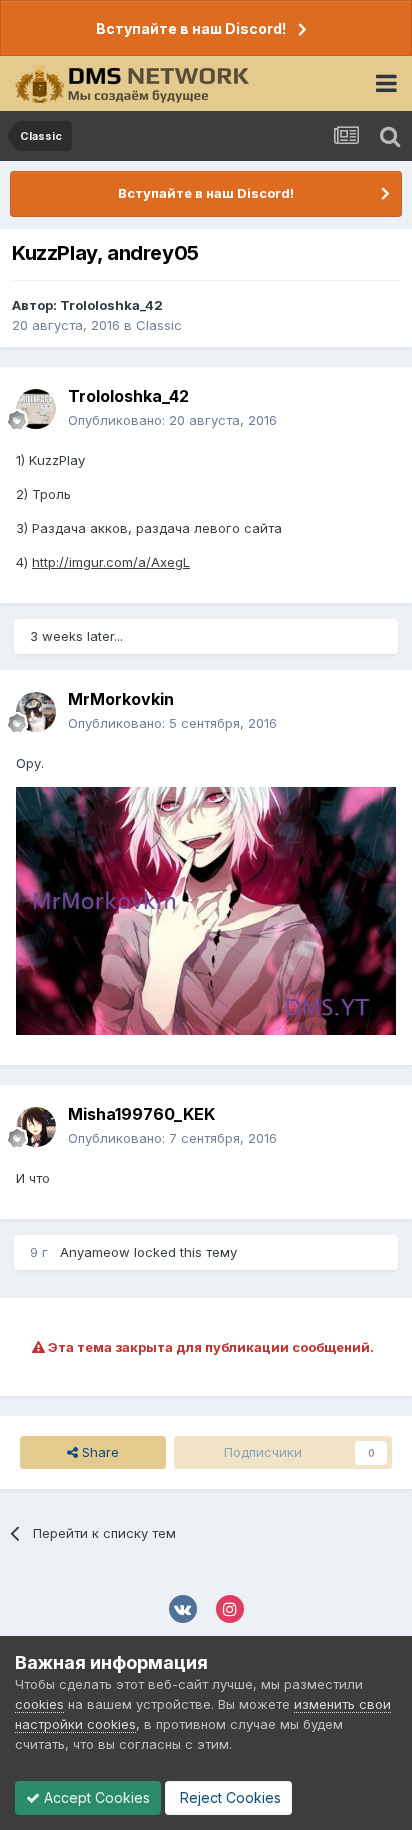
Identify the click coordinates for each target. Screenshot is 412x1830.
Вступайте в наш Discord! (191, 28)
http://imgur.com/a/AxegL (111, 562)
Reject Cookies (228, 1797)
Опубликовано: (172, 420)
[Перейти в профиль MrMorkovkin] (36, 712)
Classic (159, 325)
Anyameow (95, 1252)
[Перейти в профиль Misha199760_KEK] (36, 1127)
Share (98, 1452)
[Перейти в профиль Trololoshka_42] (36, 409)
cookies (39, 1704)
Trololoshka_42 (111, 305)
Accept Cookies (95, 1797)
